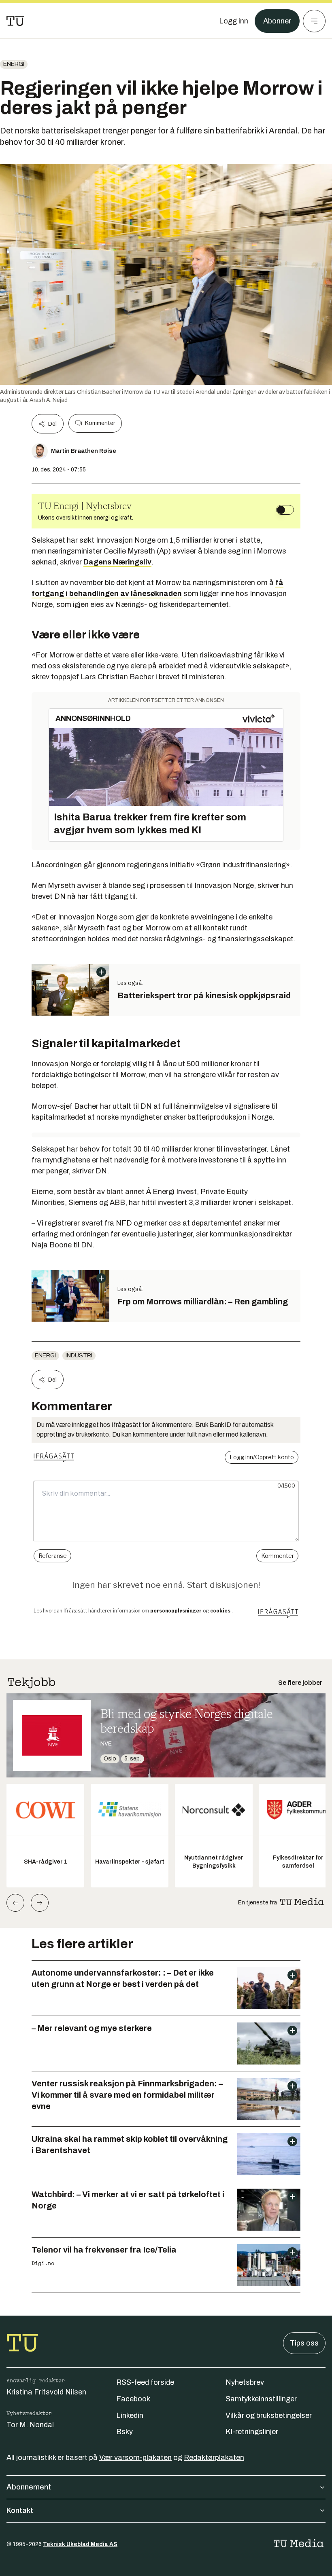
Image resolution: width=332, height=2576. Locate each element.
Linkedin (130, 2415)
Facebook (133, 2399)
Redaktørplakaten (214, 2458)
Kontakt (20, 2510)
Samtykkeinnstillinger (261, 2399)
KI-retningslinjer (252, 2432)
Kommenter (100, 423)
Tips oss (304, 2343)
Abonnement (29, 2487)
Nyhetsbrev (245, 2382)
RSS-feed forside (145, 2382)
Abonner (277, 21)
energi (14, 64)
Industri (79, 1356)
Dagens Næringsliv (117, 562)
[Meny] (314, 21)
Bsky (125, 2432)
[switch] (285, 510)
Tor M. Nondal (30, 2425)
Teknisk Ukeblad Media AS (80, 2544)
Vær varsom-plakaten (135, 2458)
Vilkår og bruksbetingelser (269, 2415)
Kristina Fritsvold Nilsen (46, 2392)
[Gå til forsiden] (15, 21)
